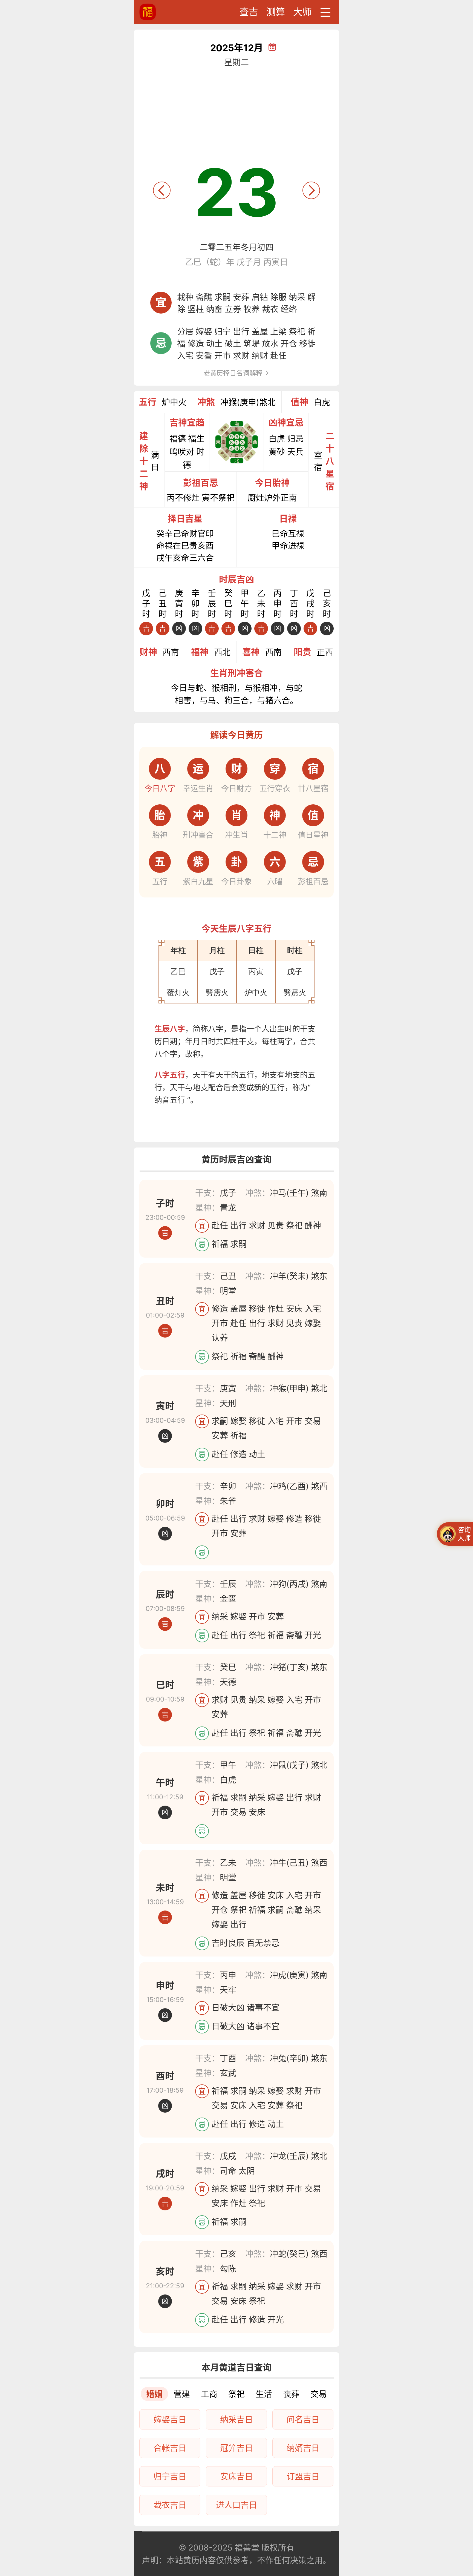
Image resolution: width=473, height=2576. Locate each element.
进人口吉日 (236, 2505)
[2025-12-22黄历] (162, 190)
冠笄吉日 (236, 2448)
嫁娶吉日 (170, 2419)
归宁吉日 (170, 2476)
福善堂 (247, 2548)
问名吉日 (303, 2419)
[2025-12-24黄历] (311, 190)
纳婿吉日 (303, 2448)
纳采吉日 (236, 2419)
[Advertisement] (236, 111)
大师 (302, 12)
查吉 (249, 12)
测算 (276, 12)
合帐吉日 (170, 2448)
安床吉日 (236, 2476)
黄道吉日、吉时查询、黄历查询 (168, 12)
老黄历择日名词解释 (234, 373)
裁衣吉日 (170, 2505)
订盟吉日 (303, 2476)
